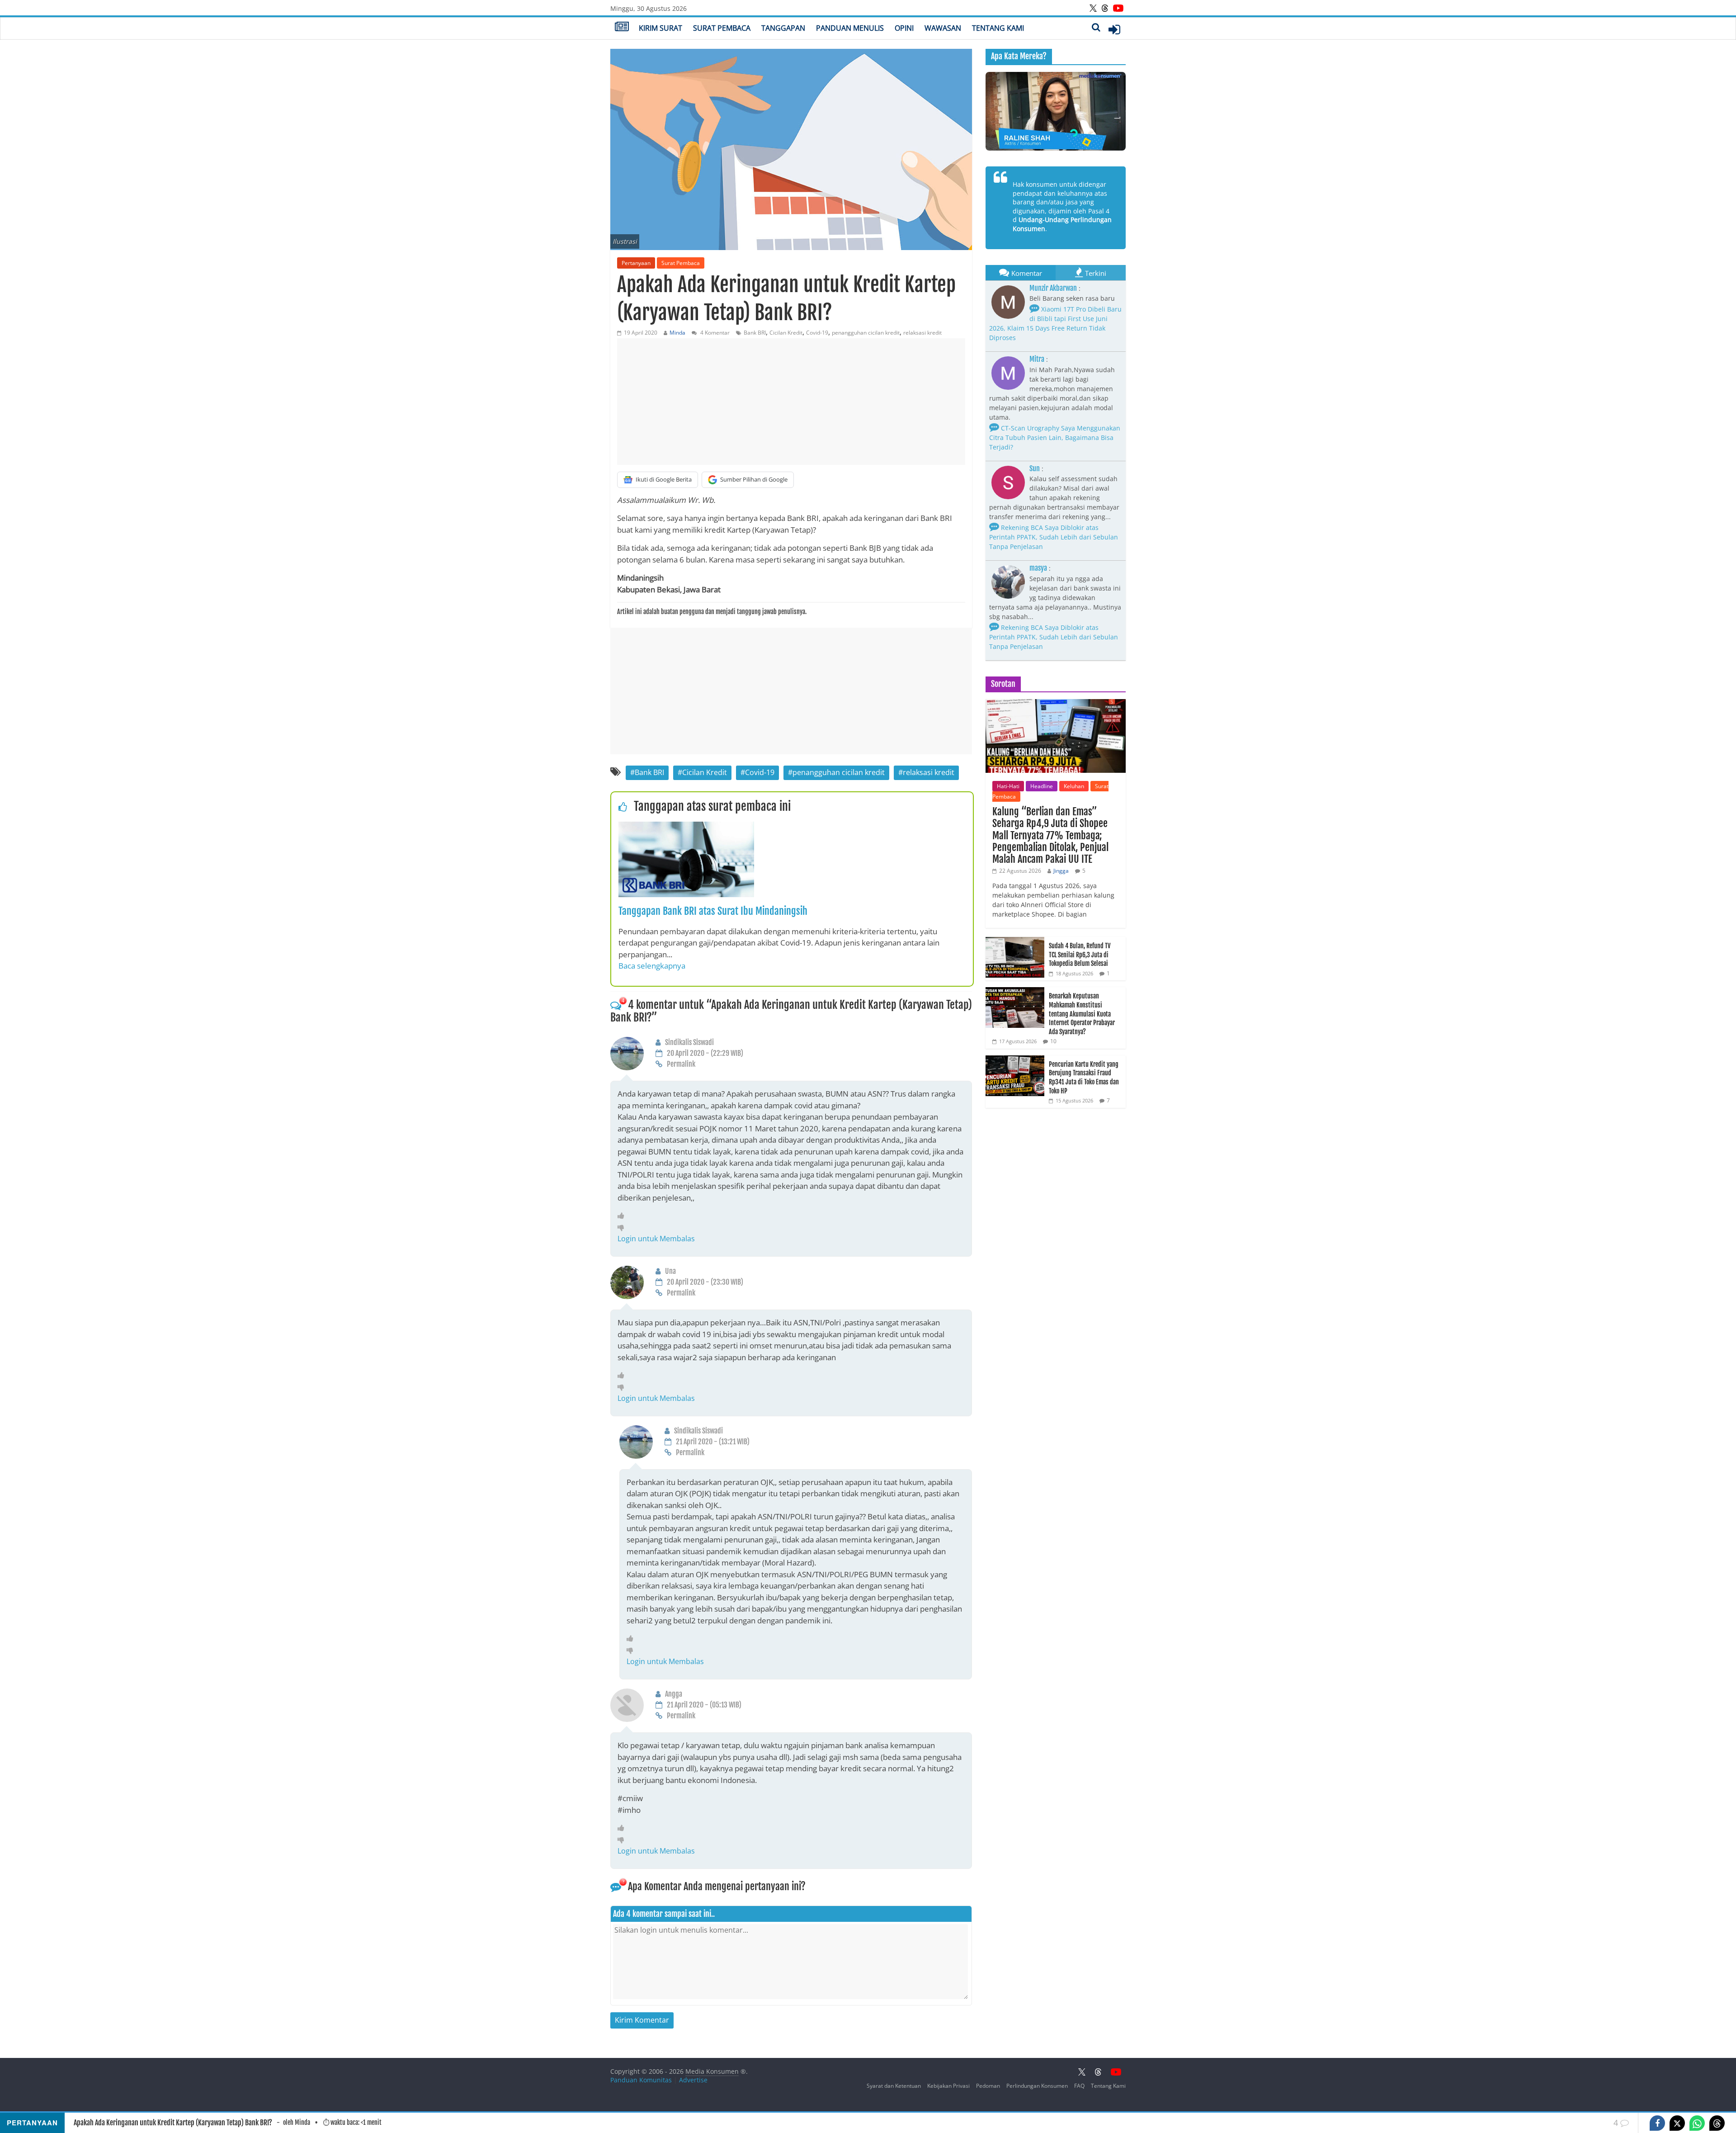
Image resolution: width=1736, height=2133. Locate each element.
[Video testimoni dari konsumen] (1056, 111)
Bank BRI (755, 333)
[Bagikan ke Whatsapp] (1697, 2123)
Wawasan (943, 28)
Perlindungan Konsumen (1037, 2086)
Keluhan (1074, 786)
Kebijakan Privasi (948, 2086)
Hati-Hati (1008, 786)
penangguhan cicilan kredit (866, 333)
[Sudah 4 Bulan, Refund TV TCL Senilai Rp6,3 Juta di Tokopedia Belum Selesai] (1015, 942)
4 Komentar (714, 333)
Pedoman (988, 2086)
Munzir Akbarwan (1053, 288)
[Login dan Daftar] (1114, 29)
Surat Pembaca (722, 28)
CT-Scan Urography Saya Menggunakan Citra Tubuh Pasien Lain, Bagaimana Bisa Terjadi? (1055, 437)
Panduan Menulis (850, 28)
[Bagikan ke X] (1677, 2123)
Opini (904, 28)
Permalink (681, 1064)
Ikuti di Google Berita (664, 479)
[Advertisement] (791, 402)
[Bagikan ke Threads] (1717, 2123)
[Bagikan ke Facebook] (1657, 2123)
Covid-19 (817, 333)
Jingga (1061, 871)
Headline (1042, 786)
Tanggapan (783, 28)
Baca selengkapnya (652, 966)
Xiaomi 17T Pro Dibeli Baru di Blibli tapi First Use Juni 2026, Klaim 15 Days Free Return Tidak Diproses (1055, 323)
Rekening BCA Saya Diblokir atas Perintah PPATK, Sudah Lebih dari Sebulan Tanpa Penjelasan (1054, 537)
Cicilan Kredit (786, 333)
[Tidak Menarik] (623, 1227)
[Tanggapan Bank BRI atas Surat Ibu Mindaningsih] (686, 827)
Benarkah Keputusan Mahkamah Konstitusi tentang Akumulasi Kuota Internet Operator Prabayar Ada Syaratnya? (1082, 1014)
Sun (1035, 468)
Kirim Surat (660, 28)
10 (1053, 1041)
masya (1038, 568)
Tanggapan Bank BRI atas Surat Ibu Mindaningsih (713, 911)
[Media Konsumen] (622, 28)
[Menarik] (623, 1215)
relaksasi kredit (922, 333)
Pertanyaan (636, 263)
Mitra (1037, 359)
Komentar (1027, 273)
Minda (677, 333)
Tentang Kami (998, 28)
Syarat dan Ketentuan (894, 2086)
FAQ (1079, 2086)
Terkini (1096, 273)
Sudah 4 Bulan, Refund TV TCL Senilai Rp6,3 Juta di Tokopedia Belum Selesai (1080, 955)
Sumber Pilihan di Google (754, 479)
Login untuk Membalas (656, 1239)
